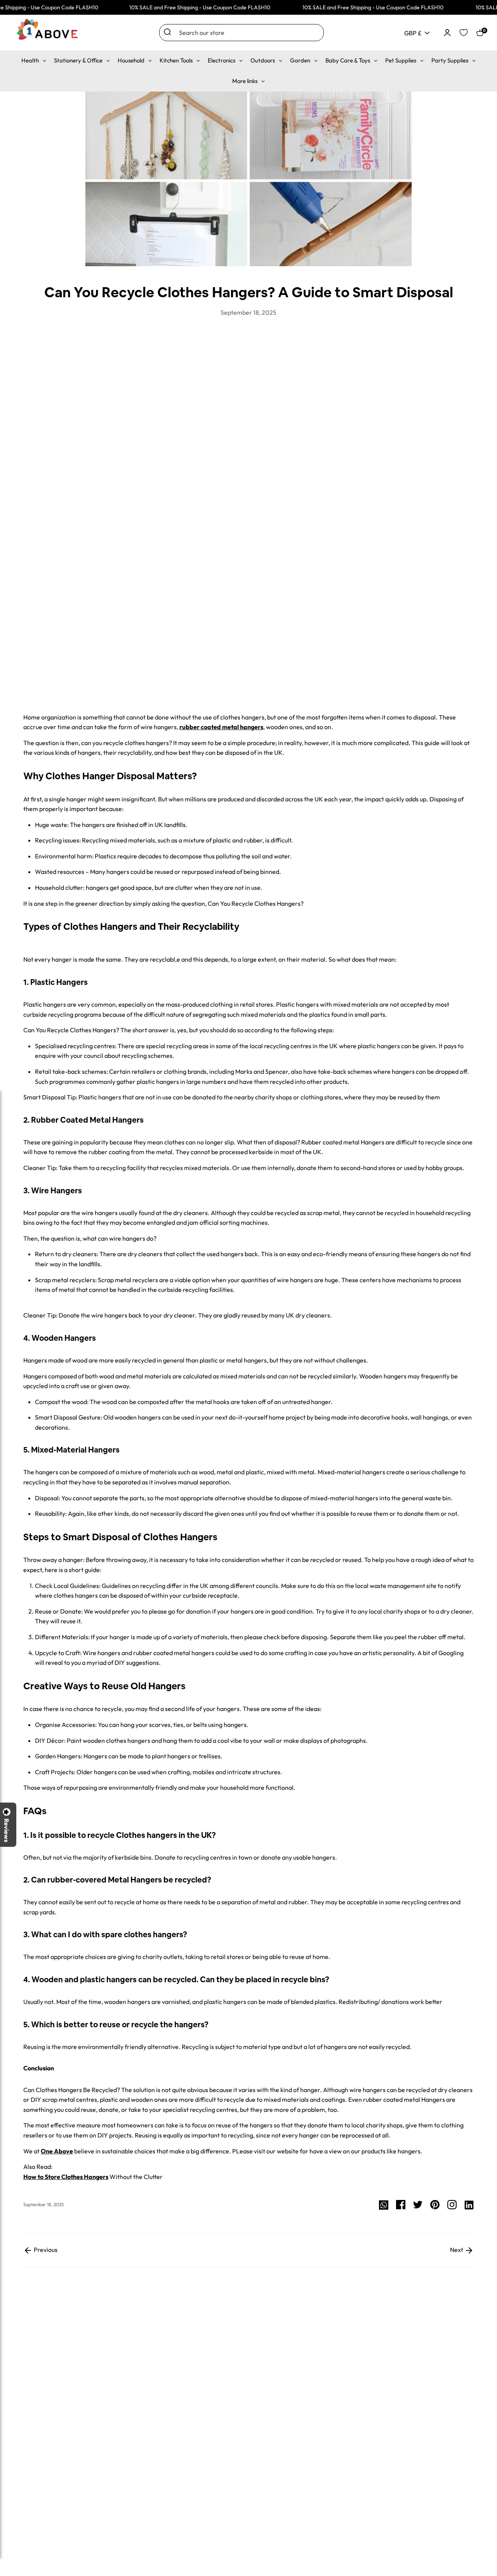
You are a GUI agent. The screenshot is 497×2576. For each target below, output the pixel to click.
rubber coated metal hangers (221, 727)
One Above (57, 2151)
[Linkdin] (469, 2204)
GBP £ (413, 33)
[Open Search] (167, 32)
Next (457, 2250)
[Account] (447, 32)
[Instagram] (452, 2204)
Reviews (7, 1830)
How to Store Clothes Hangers (66, 2177)
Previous (45, 2250)
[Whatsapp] (384, 2204)
